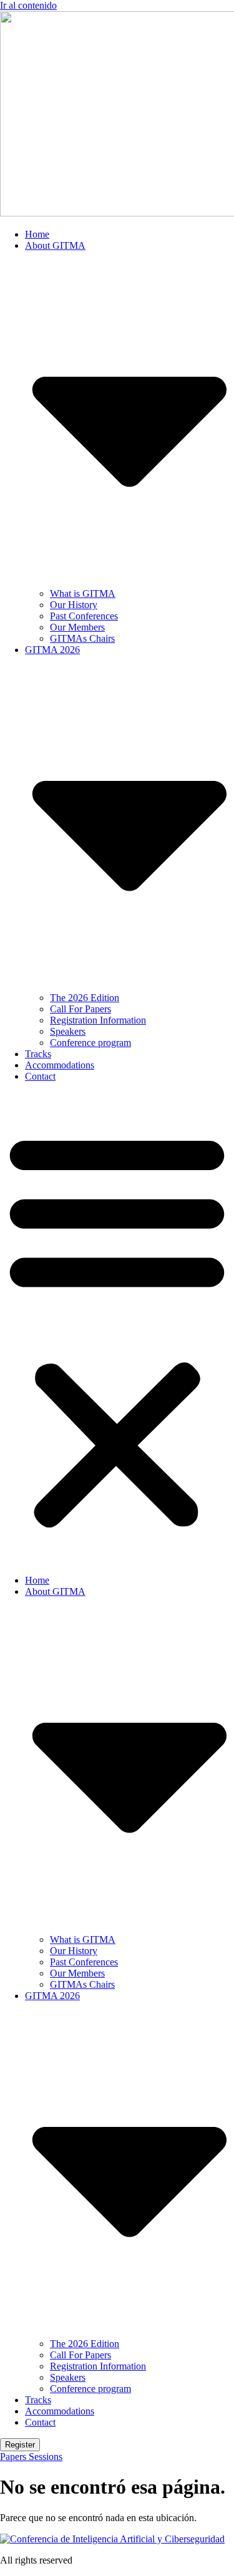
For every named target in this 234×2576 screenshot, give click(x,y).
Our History (74, 605)
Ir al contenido (28, 5)
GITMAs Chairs (82, 638)
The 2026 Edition (85, 998)
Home (37, 234)
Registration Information (98, 1020)
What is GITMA (83, 593)
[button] (117, 1329)
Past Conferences (84, 616)
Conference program (90, 1043)
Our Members (77, 627)
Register (20, 2445)
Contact (40, 1076)
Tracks (38, 1054)
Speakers (68, 1031)
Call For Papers (80, 1009)
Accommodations (60, 1065)
